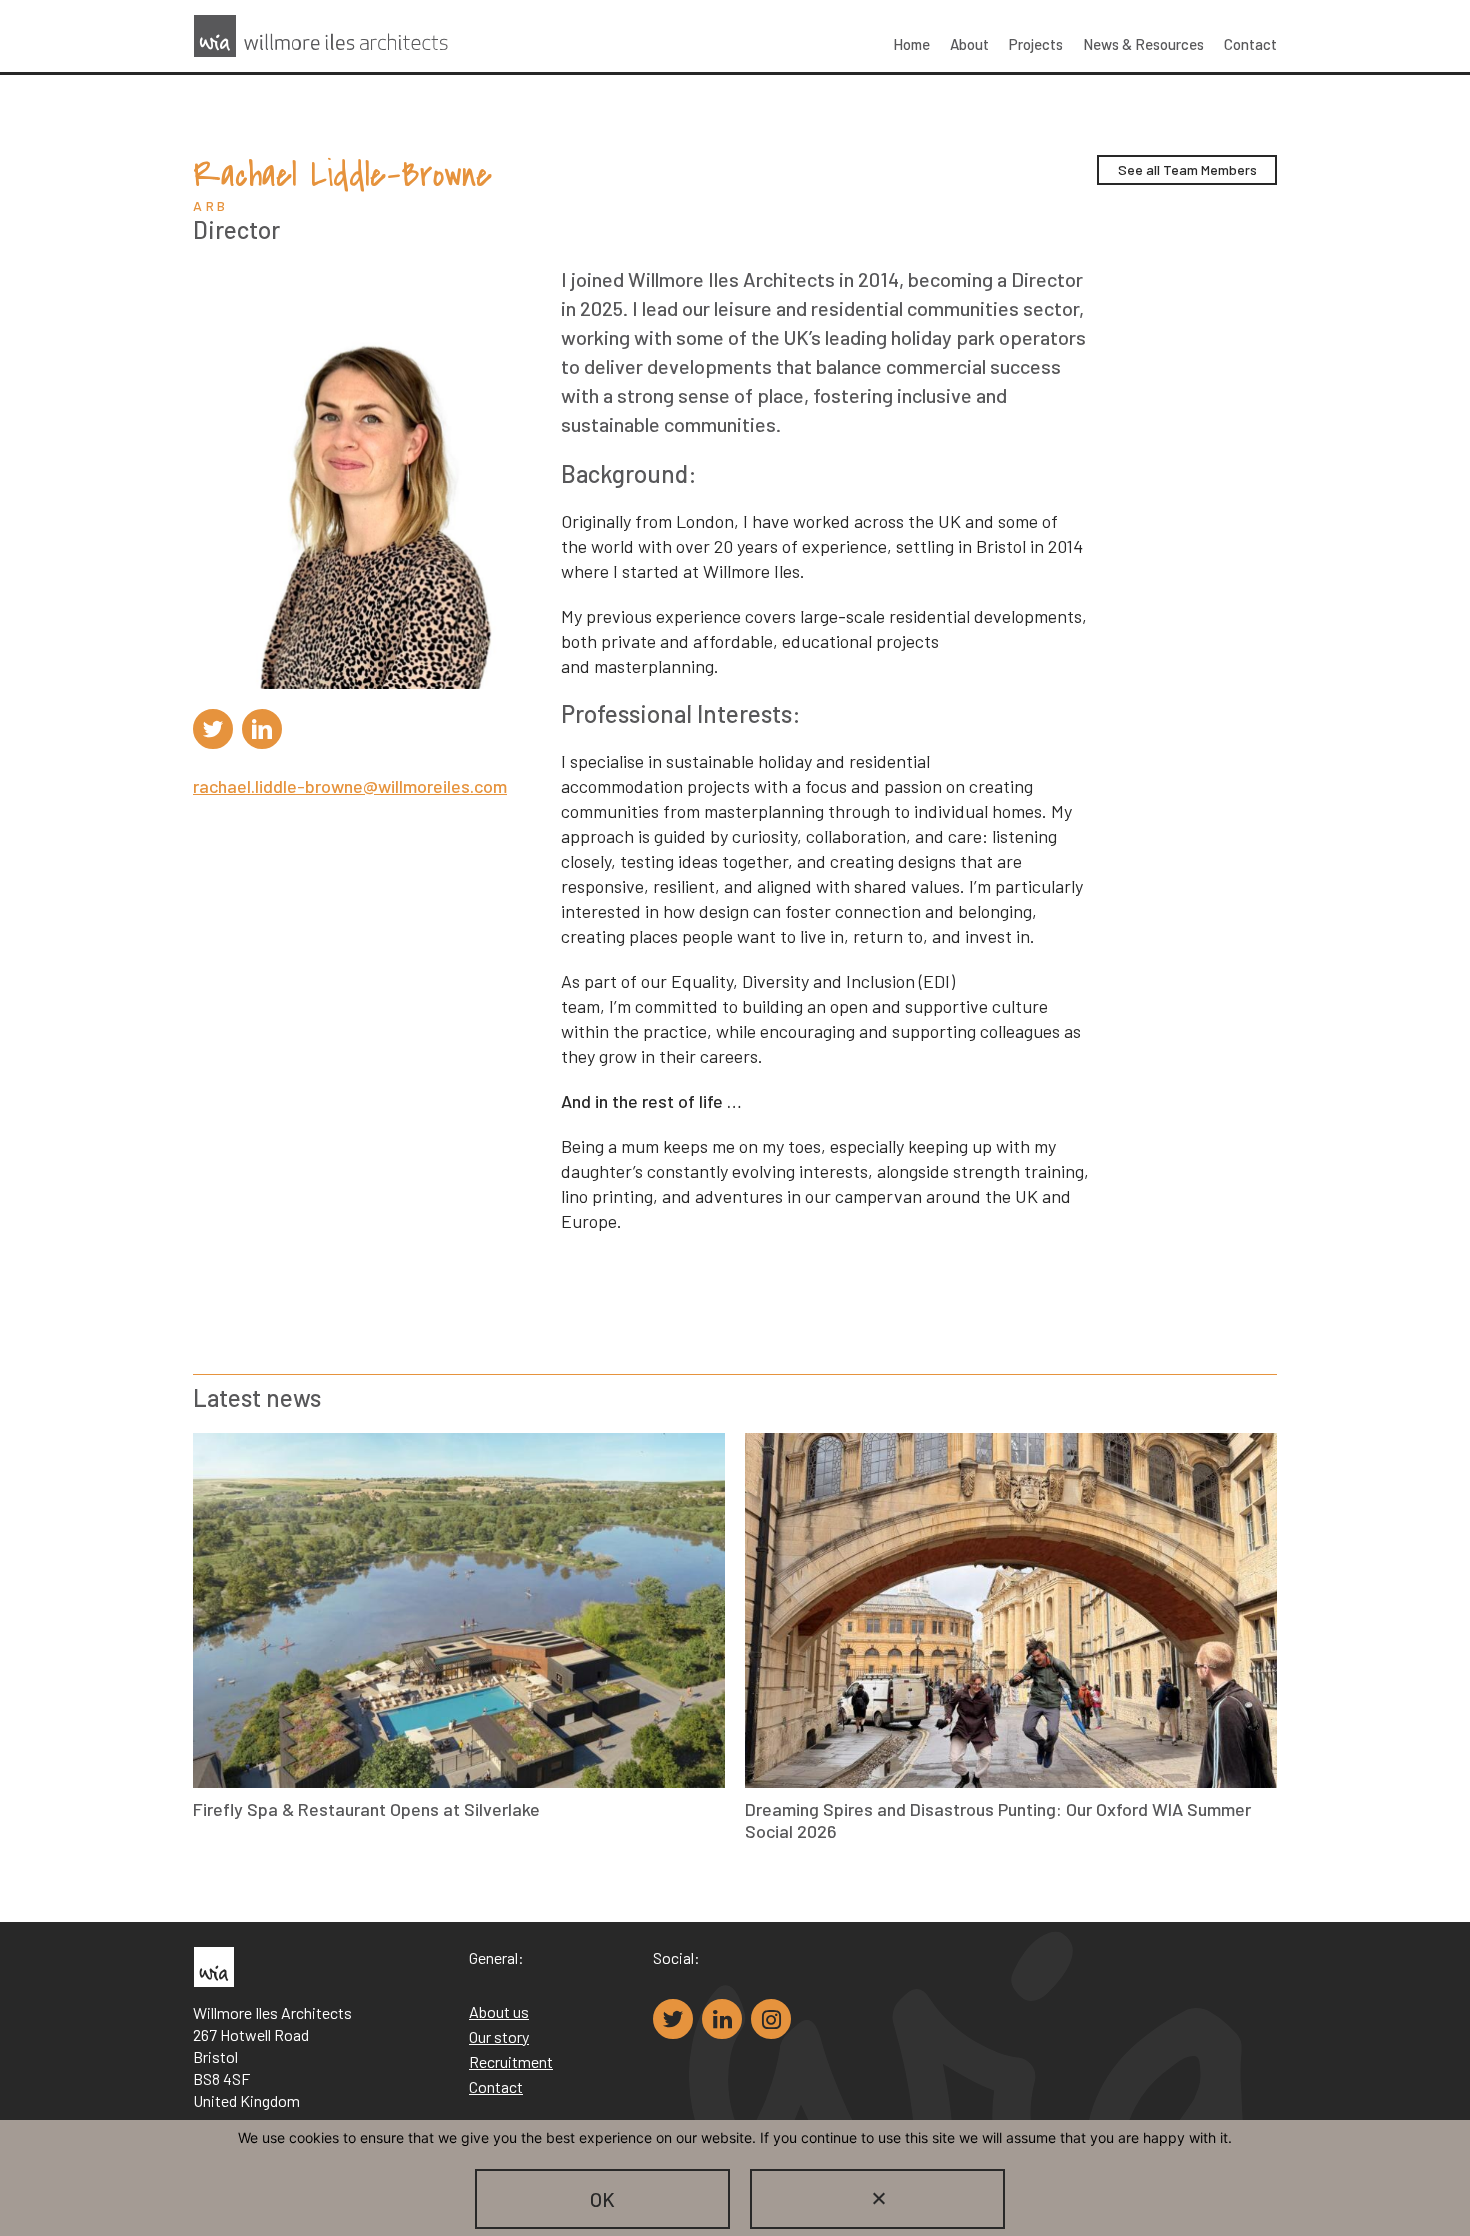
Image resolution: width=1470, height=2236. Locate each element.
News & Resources (1143, 44)
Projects (1036, 44)
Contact (1250, 44)
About (969, 44)
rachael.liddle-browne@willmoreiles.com (350, 786)
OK (602, 2199)
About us (499, 2011)
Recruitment (511, 2061)
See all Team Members (1187, 169)
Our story (499, 2036)
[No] (877, 2199)
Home (911, 44)
